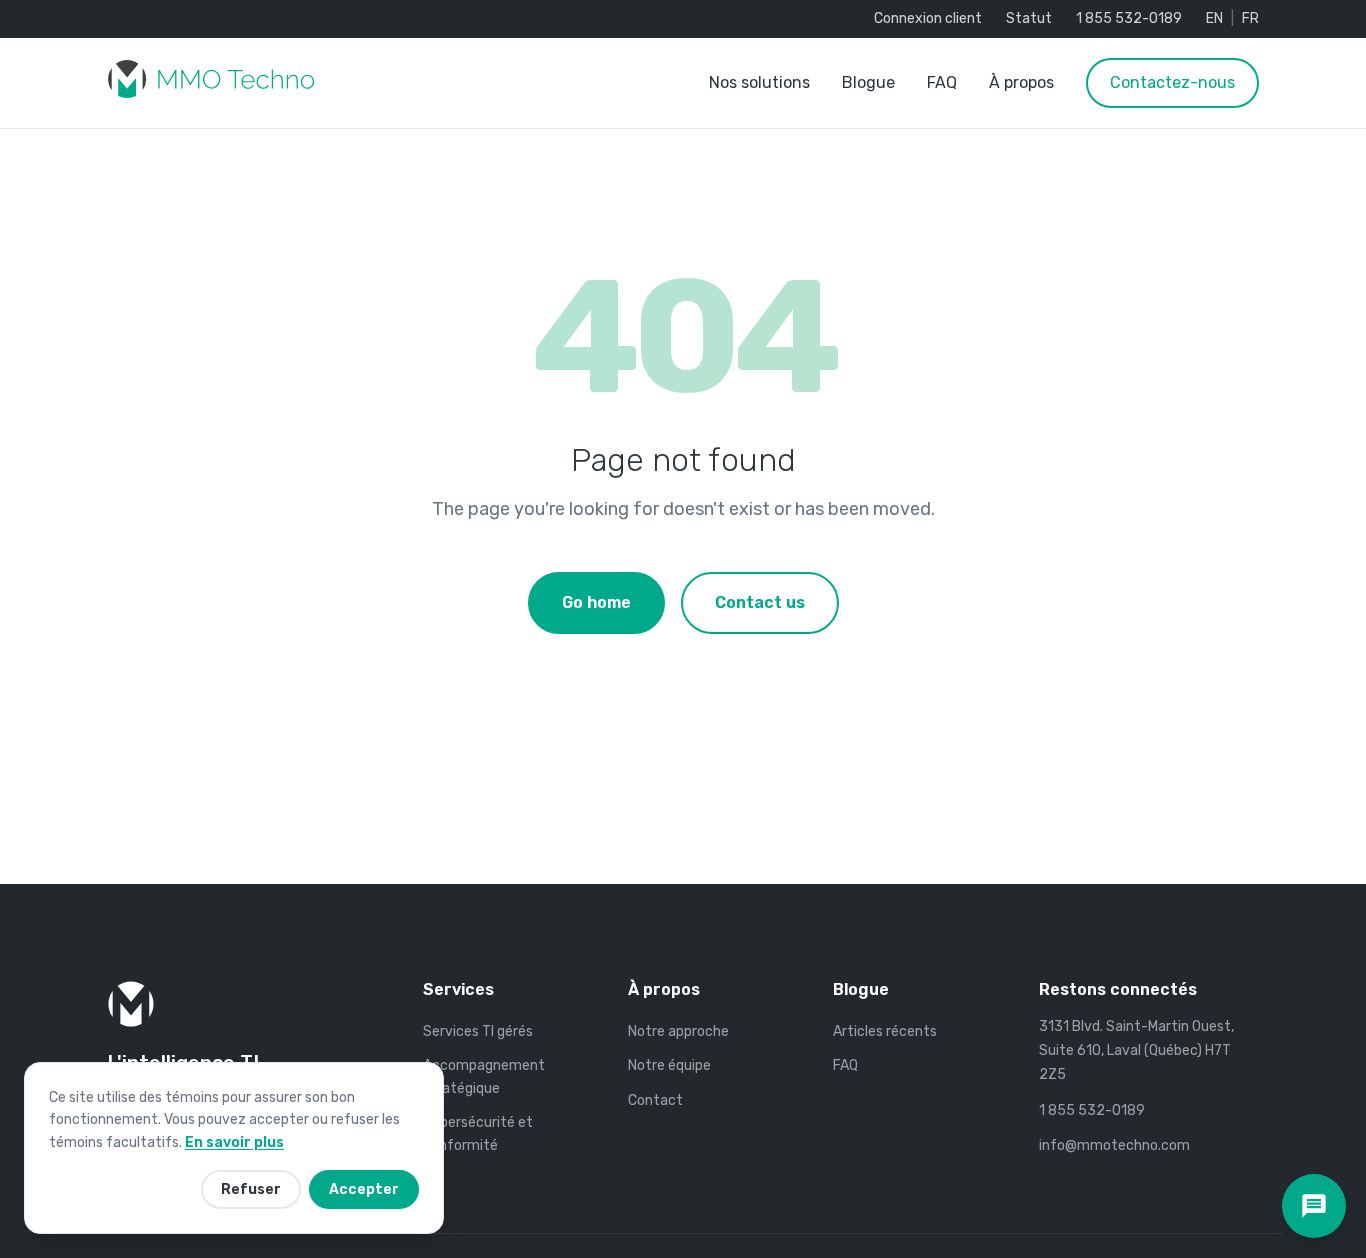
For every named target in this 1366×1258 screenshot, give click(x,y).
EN (1214, 18)
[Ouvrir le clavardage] (1314, 1206)
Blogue (868, 82)
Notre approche (678, 1031)
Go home (596, 602)
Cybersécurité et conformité (478, 1133)
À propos (1021, 82)
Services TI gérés (478, 1031)
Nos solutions (759, 82)
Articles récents (885, 1031)
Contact (655, 1100)
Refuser (251, 1189)
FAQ (942, 82)
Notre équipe (669, 1065)
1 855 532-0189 (1129, 18)
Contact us (760, 602)
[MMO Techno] (211, 83)
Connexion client (928, 18)
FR (1250, 18)
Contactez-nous (1172, 82)
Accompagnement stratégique (484, 1076)
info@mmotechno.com (1114, 1145)
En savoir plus (234, 1142)
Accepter (364, 1189)
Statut (1029, 18)
